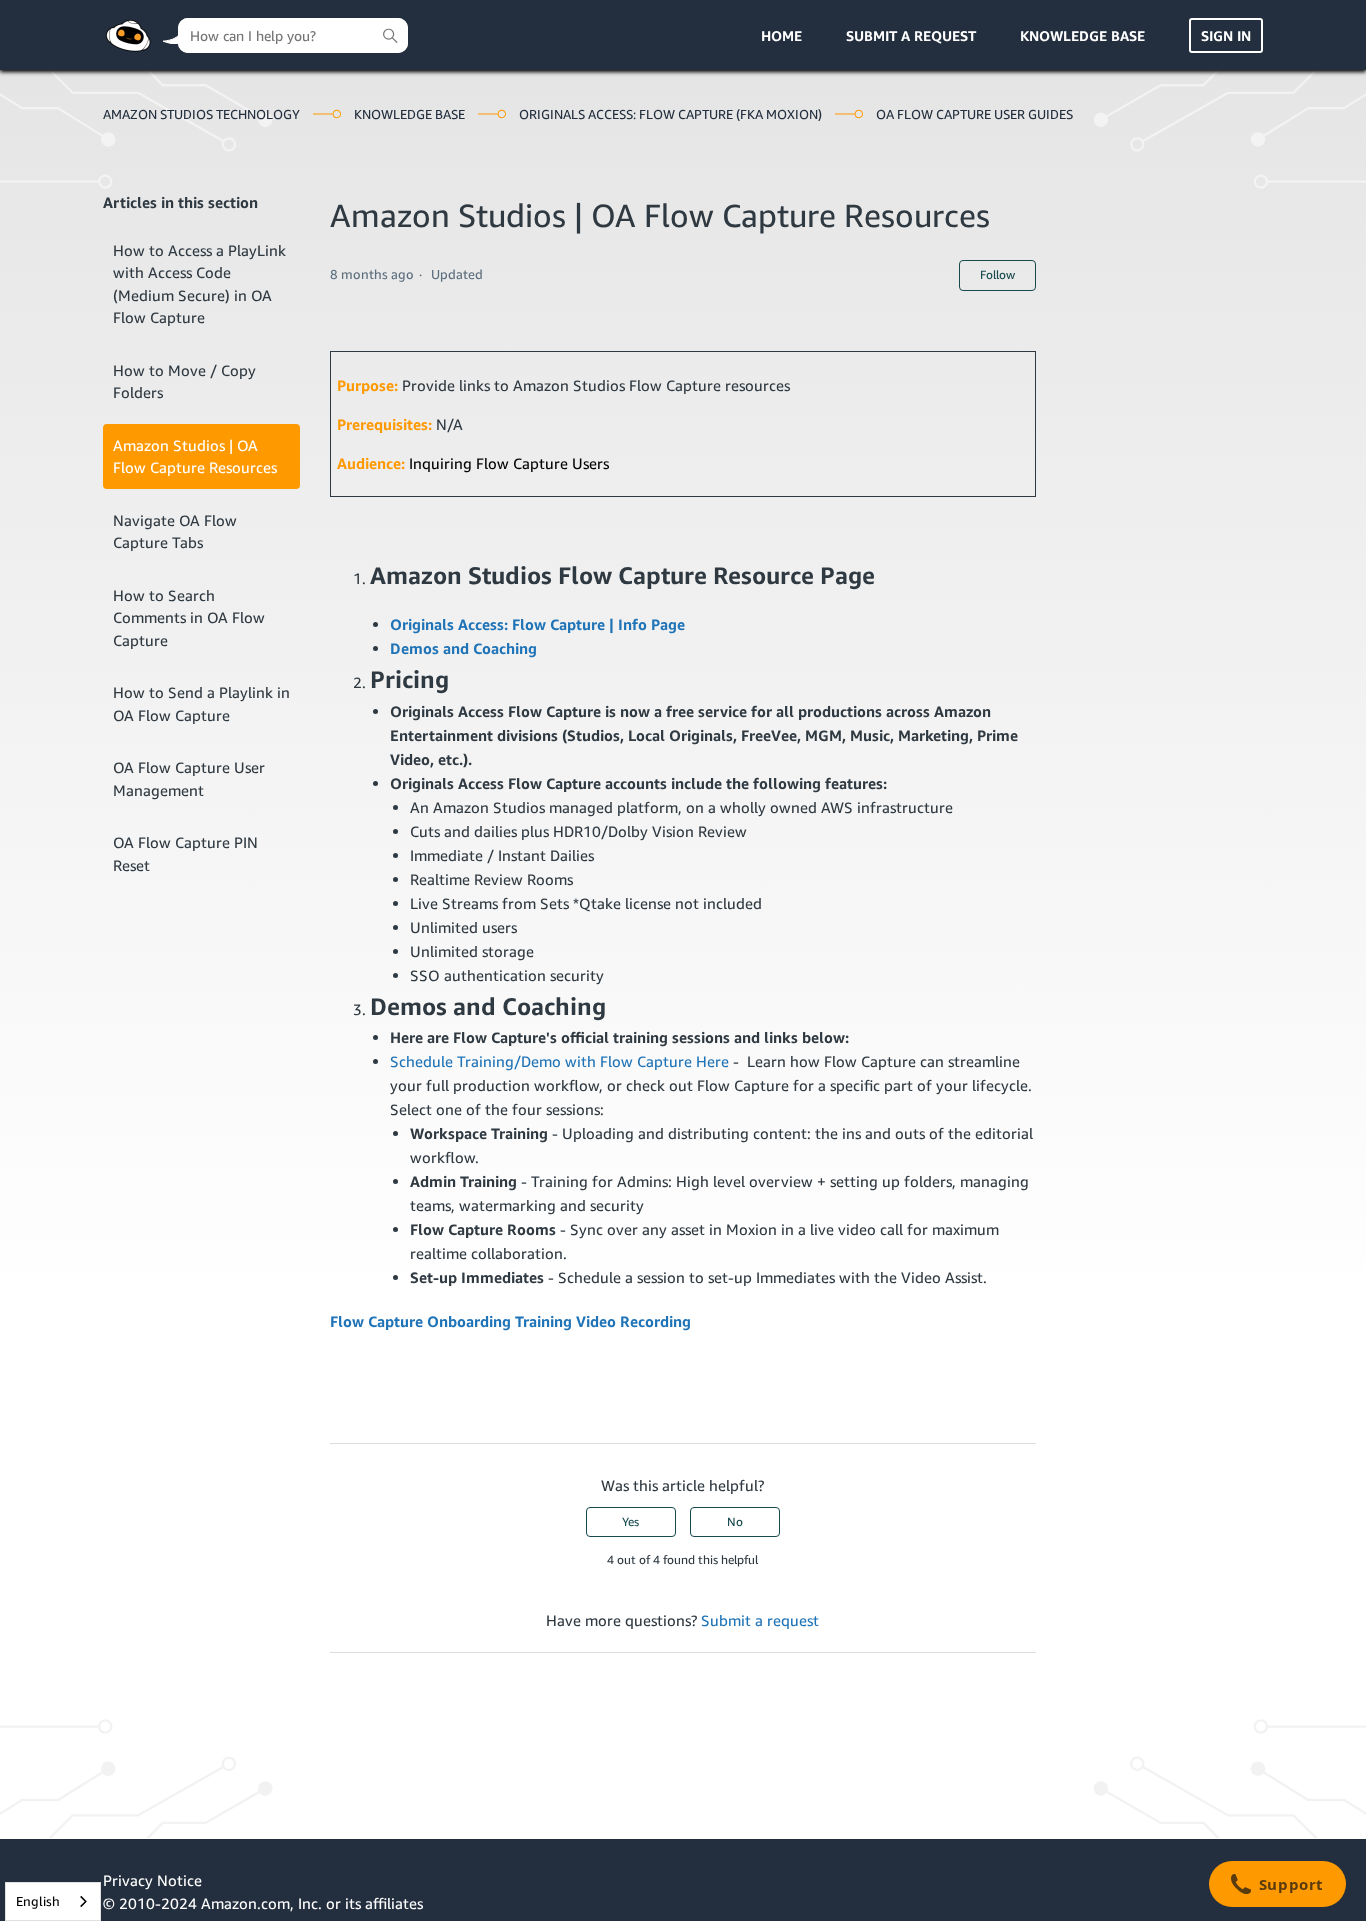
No (735, 1521)
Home (781, 35)
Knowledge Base (1082, 35)
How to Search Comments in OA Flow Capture (189, 617)
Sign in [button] (1226, 35)
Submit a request (911, 35)
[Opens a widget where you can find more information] (1277, 1886)
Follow (997, 274)
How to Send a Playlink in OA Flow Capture (201, 703)
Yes (630, 1521)
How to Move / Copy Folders (184, 381)
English (38, 1901)
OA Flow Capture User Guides (974, 114)
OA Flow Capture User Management (189, 778)
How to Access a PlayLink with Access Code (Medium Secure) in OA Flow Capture (199, 284)
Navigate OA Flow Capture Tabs (175, 531)
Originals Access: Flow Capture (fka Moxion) (670, 114)
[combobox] (53, 1901)
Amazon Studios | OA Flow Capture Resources (195, 456)
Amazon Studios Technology (201, 114)
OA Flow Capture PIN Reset (185, 853)
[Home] (128, 36)
